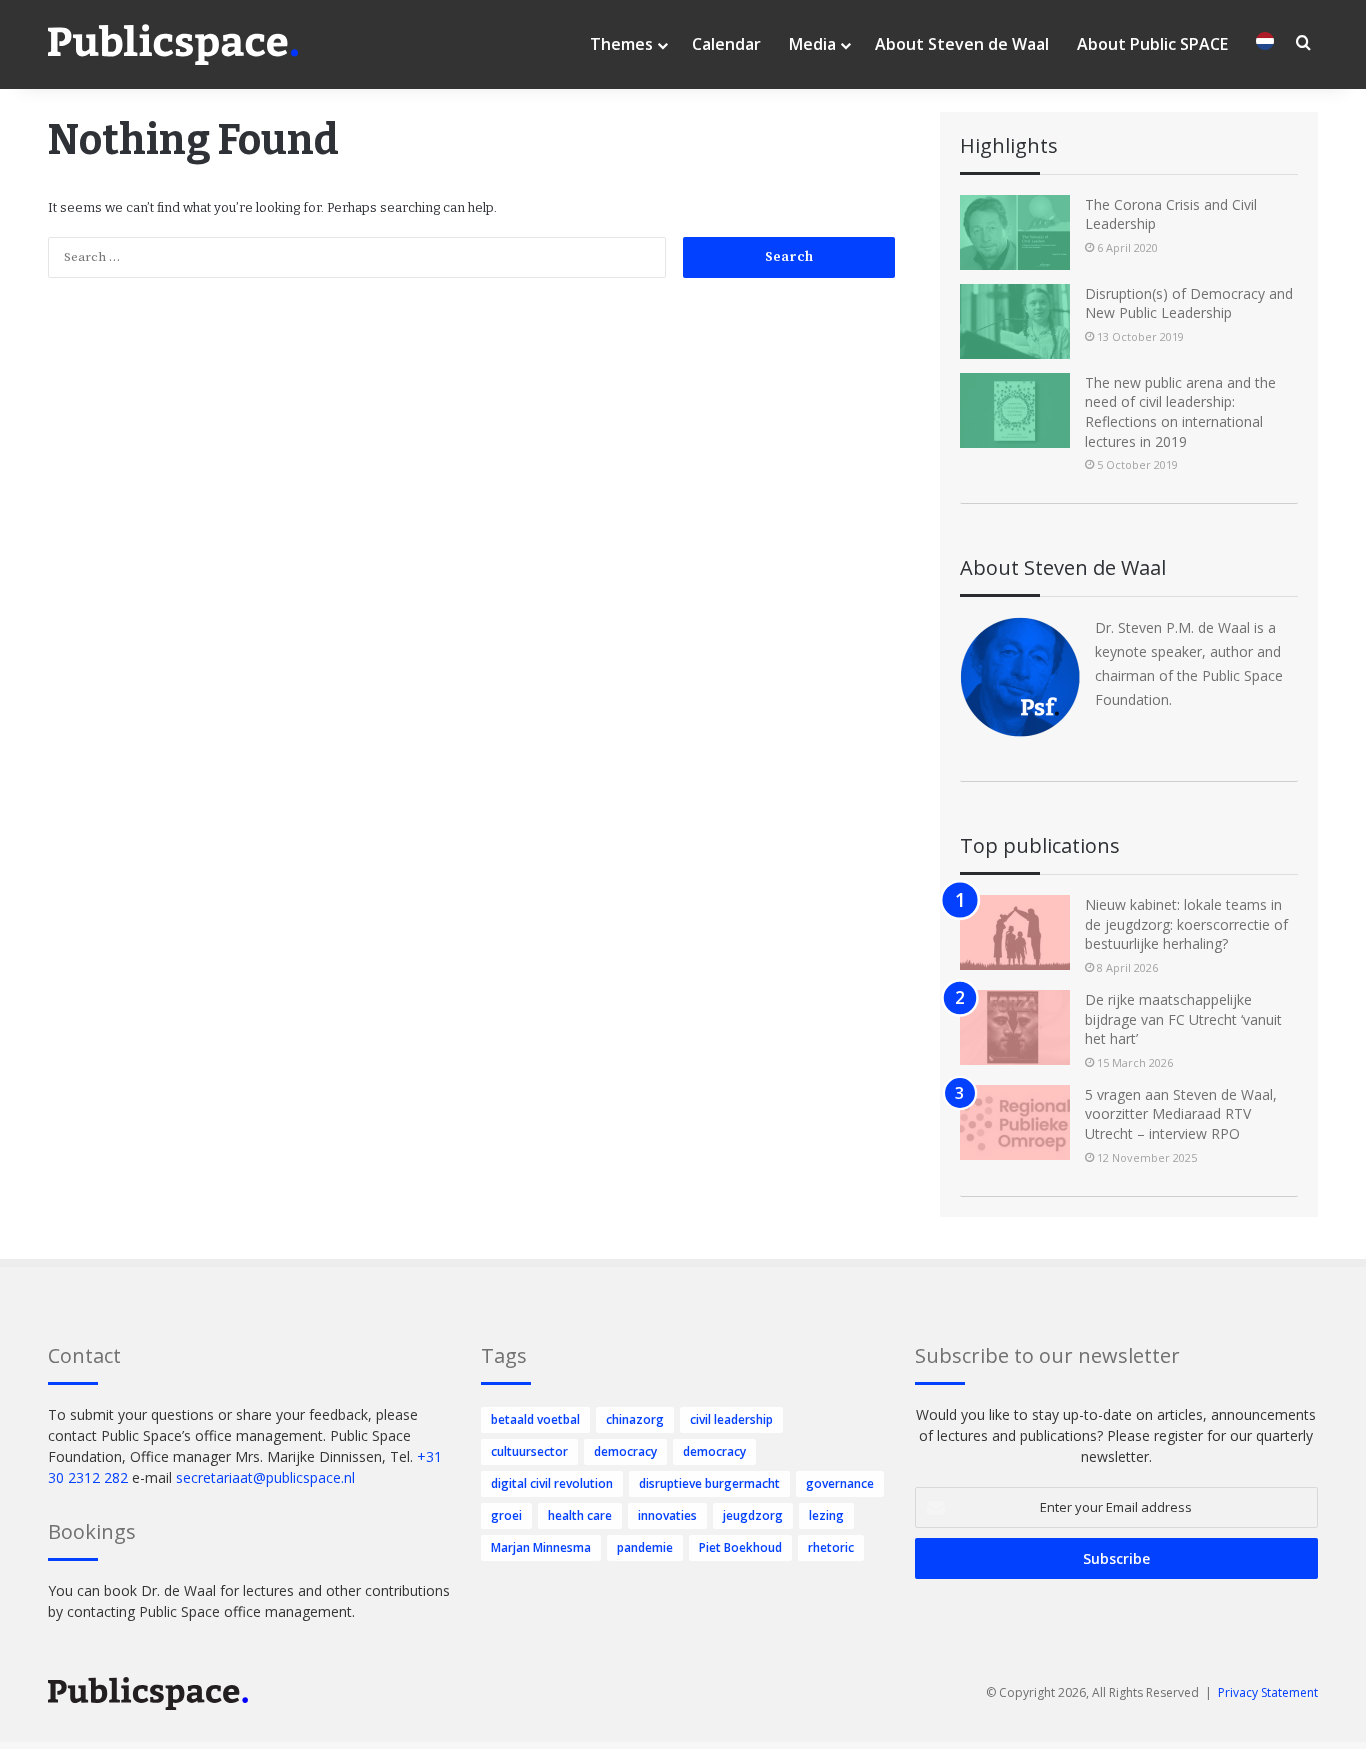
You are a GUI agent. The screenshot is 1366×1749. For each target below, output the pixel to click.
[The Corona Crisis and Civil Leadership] (1015, 232)
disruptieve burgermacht (709, 1483)
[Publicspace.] (173, 45)
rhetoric (831, 1547)
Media (812, 44)
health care (580, 1515)
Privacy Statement (1268, 1692)
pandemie (645, 1547)
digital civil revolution (552, 1483)
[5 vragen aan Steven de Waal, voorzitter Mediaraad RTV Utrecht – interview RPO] (1015, 1122)
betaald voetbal (535, 1419)
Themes (621, 44)
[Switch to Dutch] (1265, 44)
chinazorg (635, 1419)
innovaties (667, 1515)
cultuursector (529, 1451)
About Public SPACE (1152, 44)
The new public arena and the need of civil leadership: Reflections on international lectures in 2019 (1180, 412)
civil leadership (731, 1419)
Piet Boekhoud (740, 1547)
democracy (625, 1451)
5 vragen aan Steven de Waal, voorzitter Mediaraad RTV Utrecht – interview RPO (1181, 1114)
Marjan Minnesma (541, 1547)
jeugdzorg (753, 1515)
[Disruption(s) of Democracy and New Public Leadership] (1015, 321)
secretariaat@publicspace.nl (265, 1477)
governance (840, 1483)
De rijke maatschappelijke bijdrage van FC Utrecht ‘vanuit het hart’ (1183, 1019)
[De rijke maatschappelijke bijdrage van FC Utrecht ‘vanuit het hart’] (1015, 1027)
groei (506, 1515)
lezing (826, 1515)
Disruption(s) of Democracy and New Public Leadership (1189, 303)
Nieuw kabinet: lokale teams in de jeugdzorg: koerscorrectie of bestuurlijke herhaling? (1186, 924)
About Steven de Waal (962, 44)
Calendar (726, 44)
